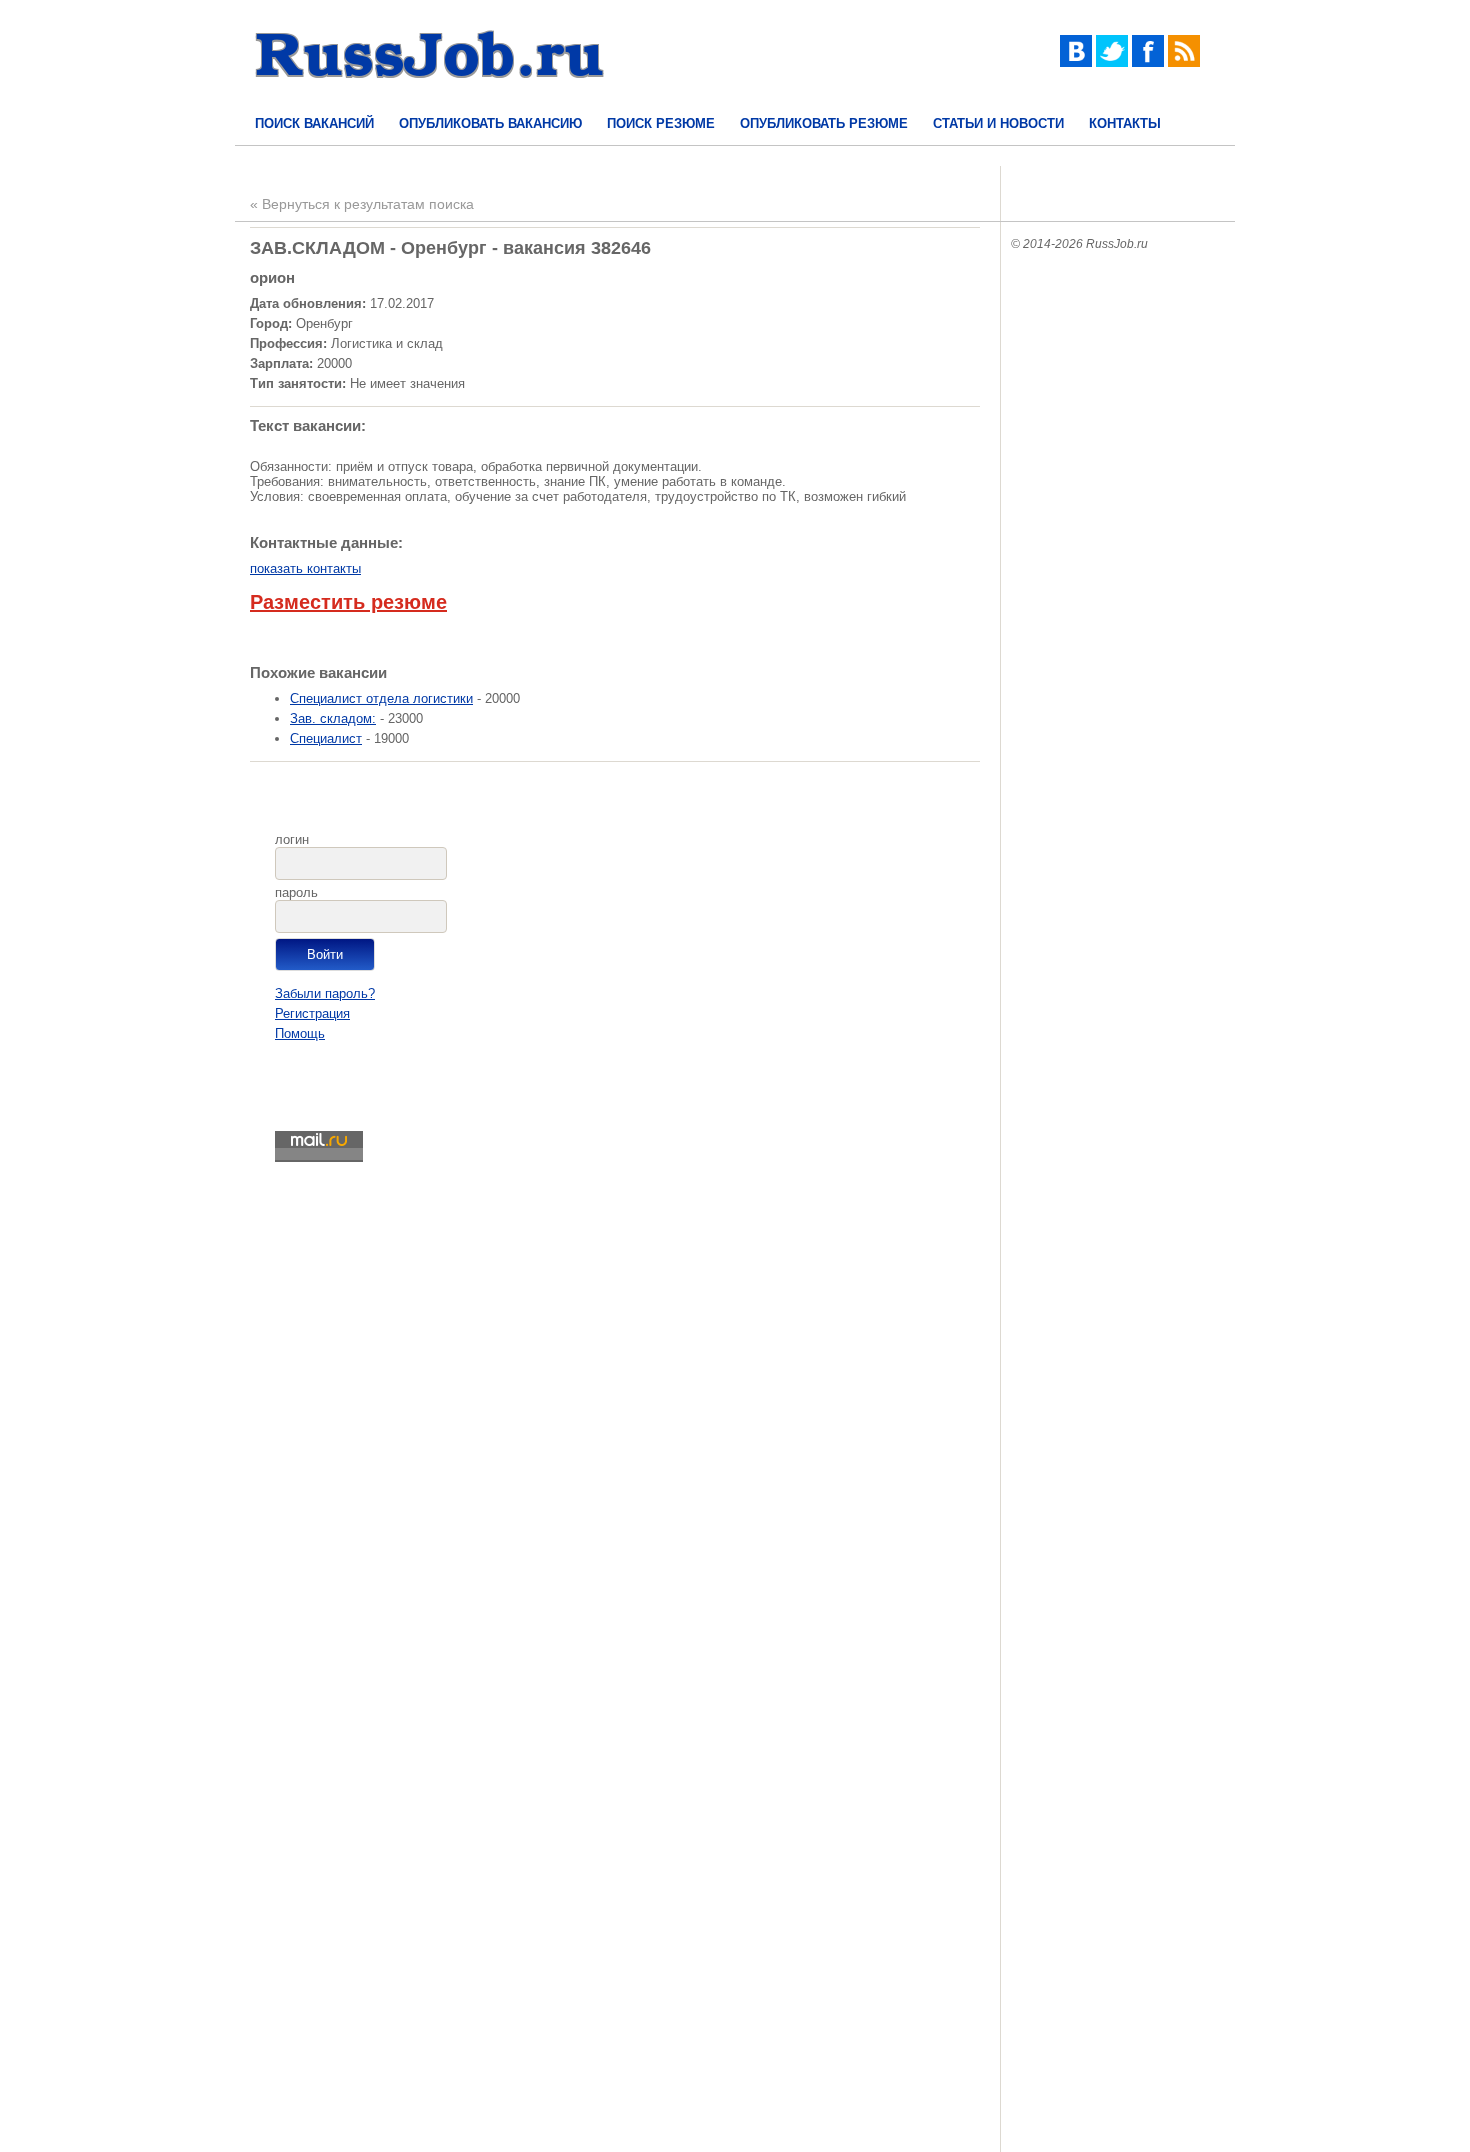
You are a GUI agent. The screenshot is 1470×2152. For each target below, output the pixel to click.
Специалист (326, 738)
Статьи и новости (998, 123)
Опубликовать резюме (824, 123)
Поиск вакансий (314, 123)
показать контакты (305, 568)
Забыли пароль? (325, 993)
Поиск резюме (661, 123)
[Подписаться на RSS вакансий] (1184, 62)
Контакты (1125, 123)
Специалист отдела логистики (381, 698)
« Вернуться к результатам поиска (362, 204)
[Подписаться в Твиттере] (1112, 62)
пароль (296, 892)
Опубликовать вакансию (490, 123)
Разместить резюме (348, 602)
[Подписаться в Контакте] (1076, 62)
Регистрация (312, 1013)
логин (292, 839)
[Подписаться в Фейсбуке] (1148, 62)
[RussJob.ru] (430, 95)
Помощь (300, 1033)
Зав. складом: (333, 718)
